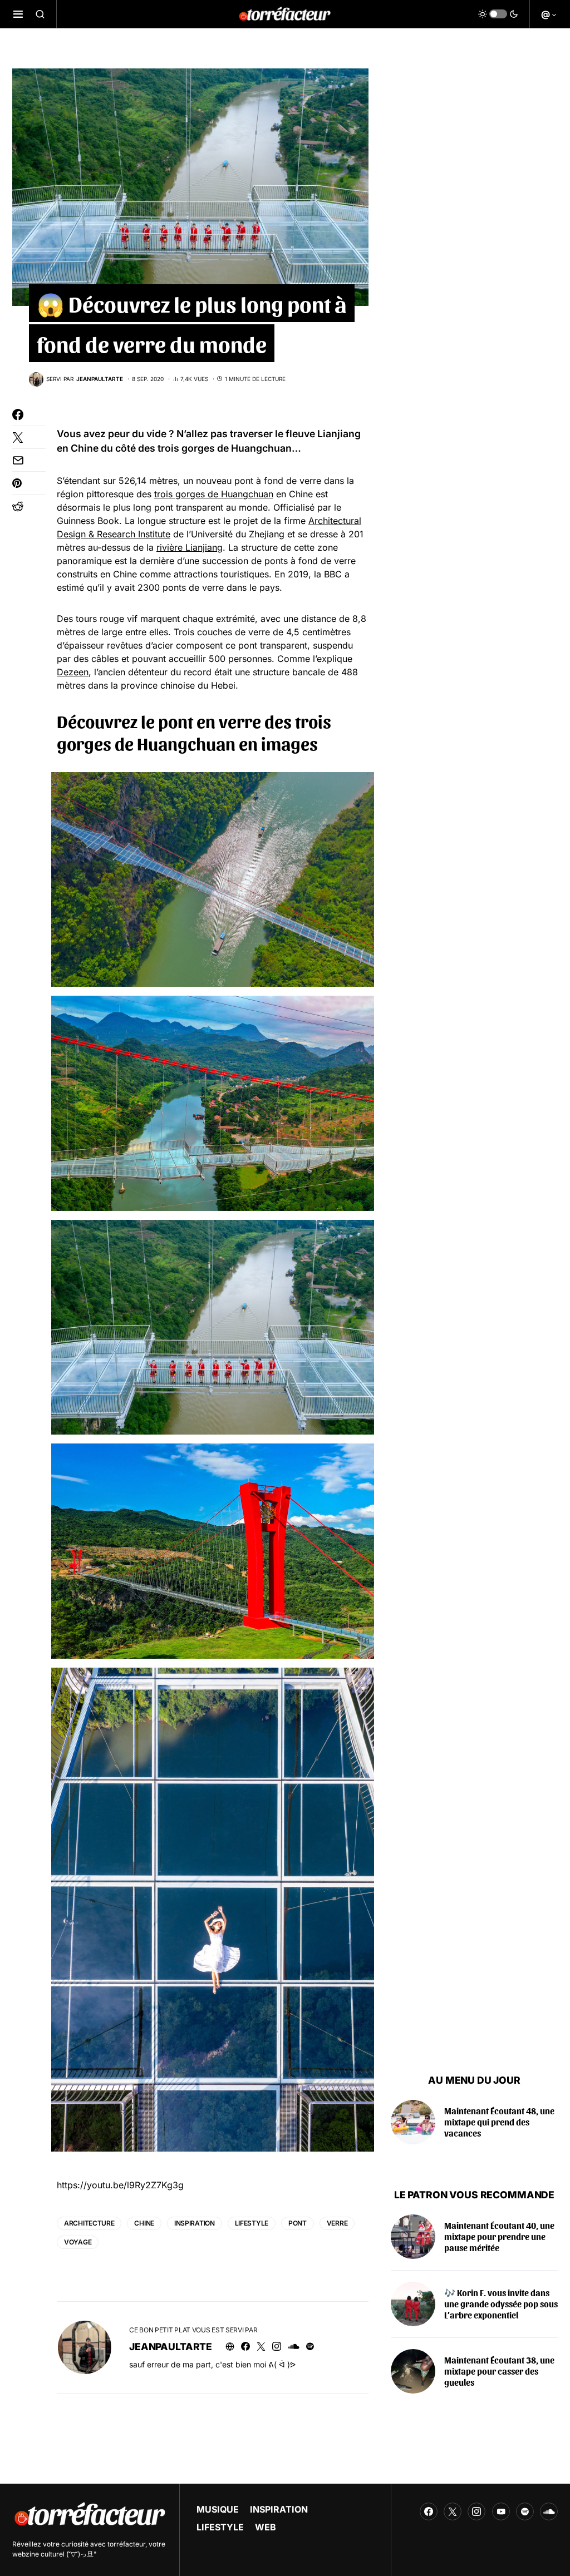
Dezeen (73, 672)
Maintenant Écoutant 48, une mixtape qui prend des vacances (499, 2122)
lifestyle (252, 2223)
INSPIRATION (279, 2509)
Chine (144, 2223)
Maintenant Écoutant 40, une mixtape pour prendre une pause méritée (499, 2236)
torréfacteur (126, 2544)
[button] (18, 14)
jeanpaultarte (171, 2347)
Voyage (78, 2242)
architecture (89, 2223)
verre (337, 2223)
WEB (266, 2527)
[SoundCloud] (549, 2511)
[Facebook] (429, 2511)
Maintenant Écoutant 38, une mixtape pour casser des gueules (499, 2371)
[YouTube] (501, 2511)
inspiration (195, 2223)
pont (298, 2223)
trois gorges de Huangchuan (225, 448)
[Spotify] (525, 2511)
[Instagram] (476, 2511)
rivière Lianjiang (190, 547)
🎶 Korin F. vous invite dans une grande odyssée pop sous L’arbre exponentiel (501, 2304)
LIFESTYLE (220, 2527)
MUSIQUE (218, 2509)
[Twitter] (453, 2511)
